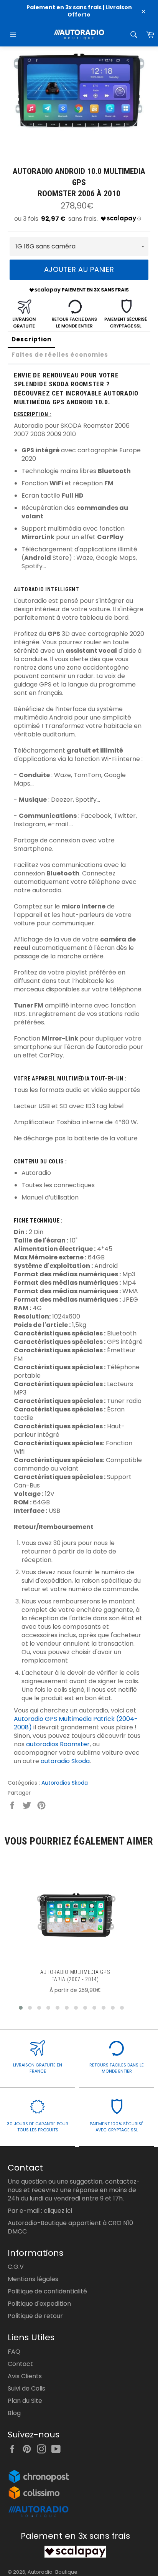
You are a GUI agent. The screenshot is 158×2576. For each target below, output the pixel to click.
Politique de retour (35, 2316)
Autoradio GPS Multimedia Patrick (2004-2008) (76, 1723)
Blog (14, 2413)
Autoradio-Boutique (53, 2572)
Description (31, 339)
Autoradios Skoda (65, 1783)
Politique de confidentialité (47, 2291)
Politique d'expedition (39, 2304)
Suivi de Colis (26, 2388)
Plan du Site (25, 2401)
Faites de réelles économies (60, 355)
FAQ (14, 2352)
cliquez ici (58, 2211)
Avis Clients (25, 2376)
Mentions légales (33, 2279)
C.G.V (16, 2267)
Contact (20, 2364)
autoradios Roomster (58, 1744)
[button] (21, 2008)
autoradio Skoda (65, 1761)
